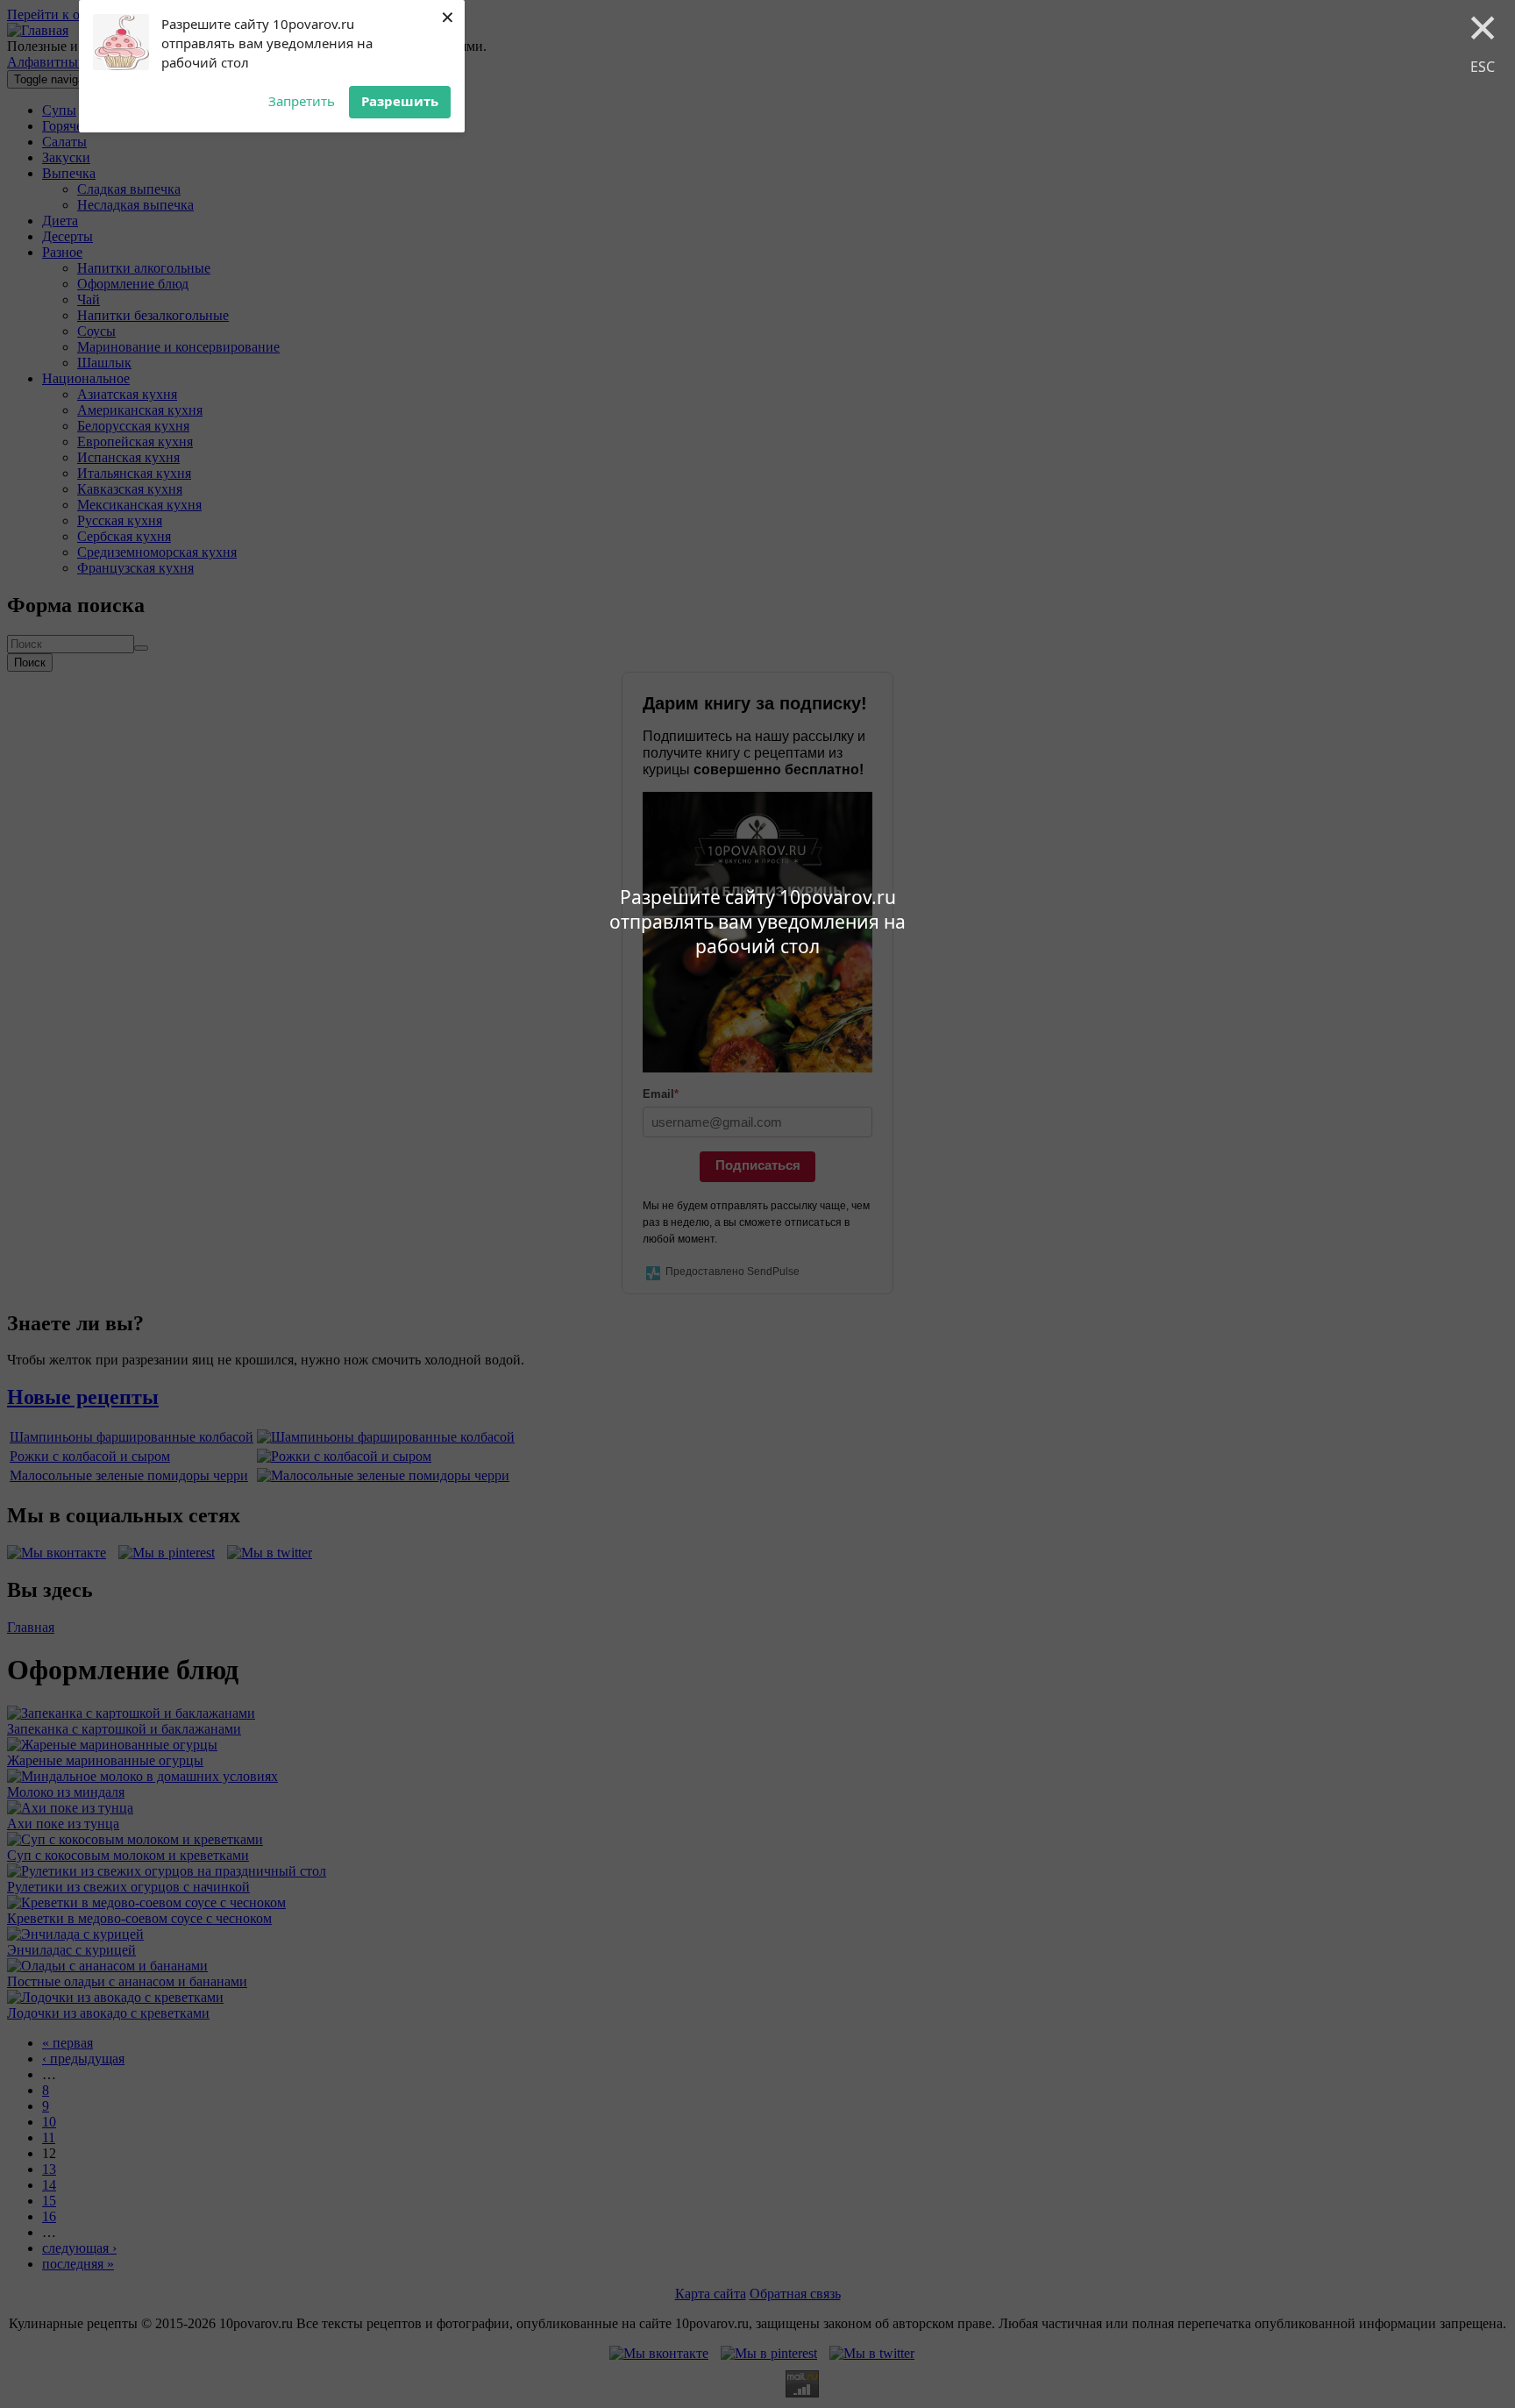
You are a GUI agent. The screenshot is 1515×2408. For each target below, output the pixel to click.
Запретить (302, 101)
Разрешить (400, 101)
